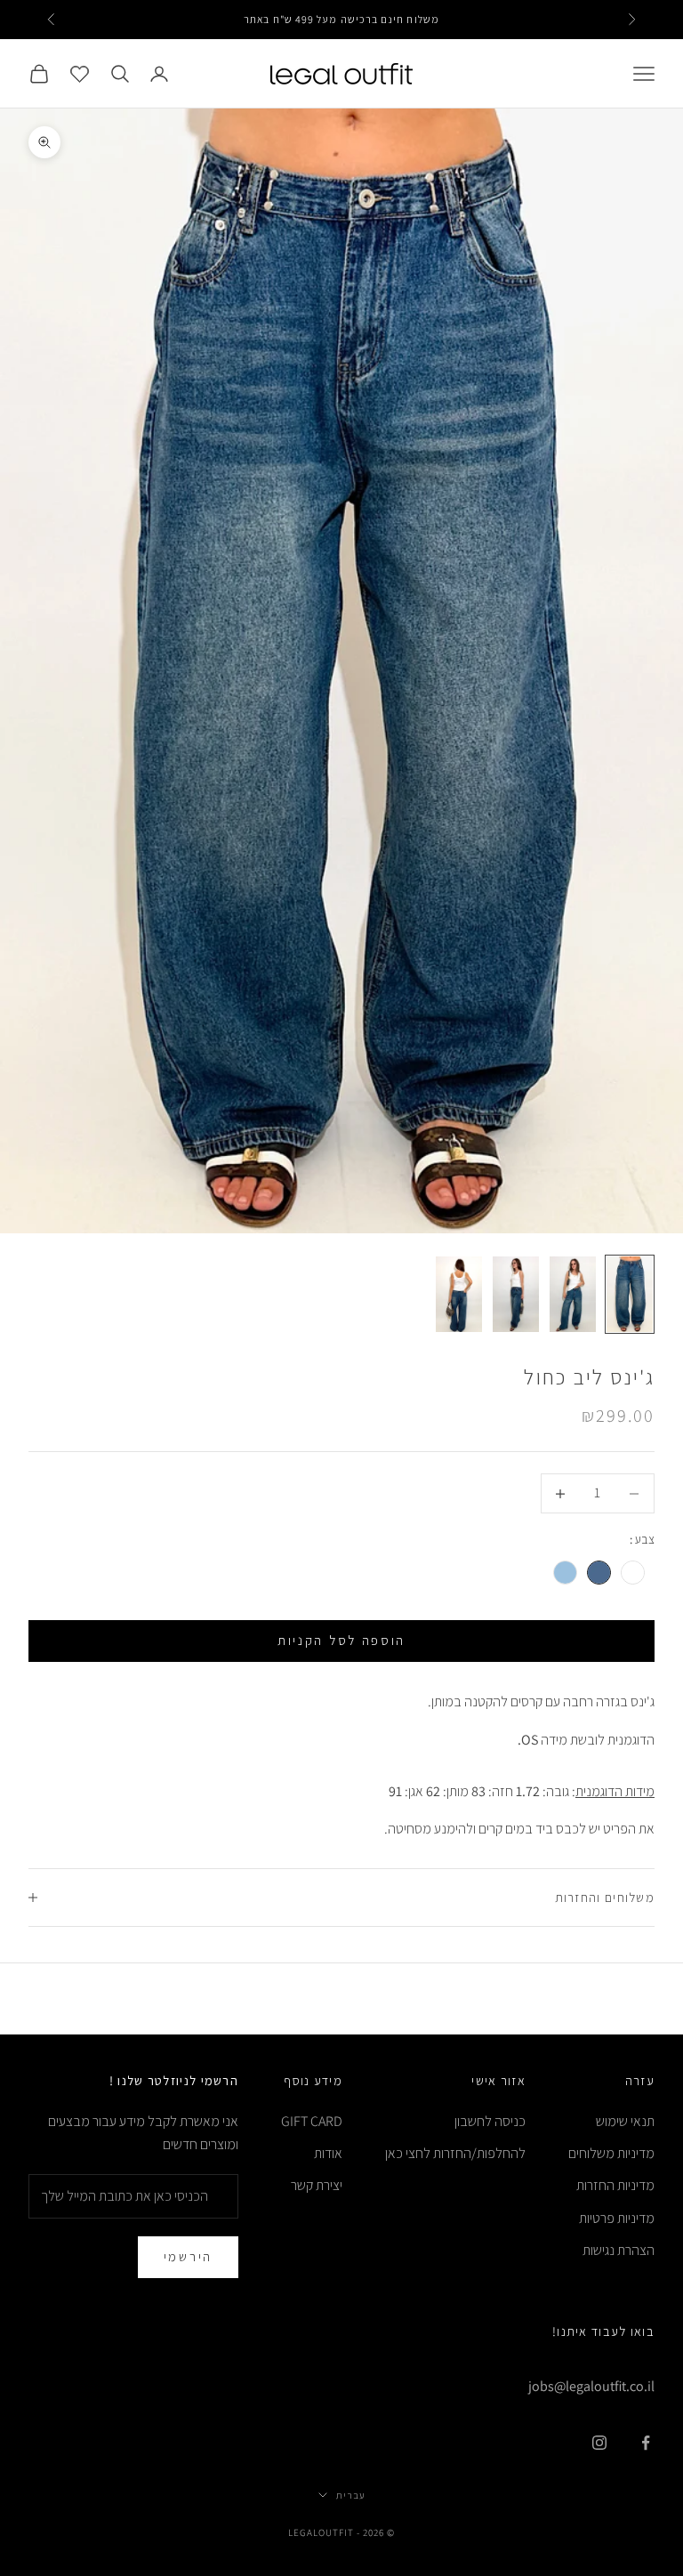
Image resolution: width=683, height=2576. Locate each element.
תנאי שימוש (625, 2121)
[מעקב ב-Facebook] (646, 2443)
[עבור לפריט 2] (573, 1294)
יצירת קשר (317, 2185)
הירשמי (188, 2256)
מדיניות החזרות (615, 2185)
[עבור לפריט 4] (459, 1294)
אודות (328, 2153)
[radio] (635, 1573)
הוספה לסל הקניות (341, 1640)
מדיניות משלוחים (611, 2153)
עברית (350, 2495)
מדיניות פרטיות (617, 2218)
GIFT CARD (312, 2121)
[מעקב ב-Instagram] (599, 2443)
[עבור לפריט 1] (630, 1294)
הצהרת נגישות (619, 2250)
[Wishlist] (80, 73)
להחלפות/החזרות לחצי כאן (455, 2153)
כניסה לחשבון (490, 2121)
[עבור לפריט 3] (516, 1294)
